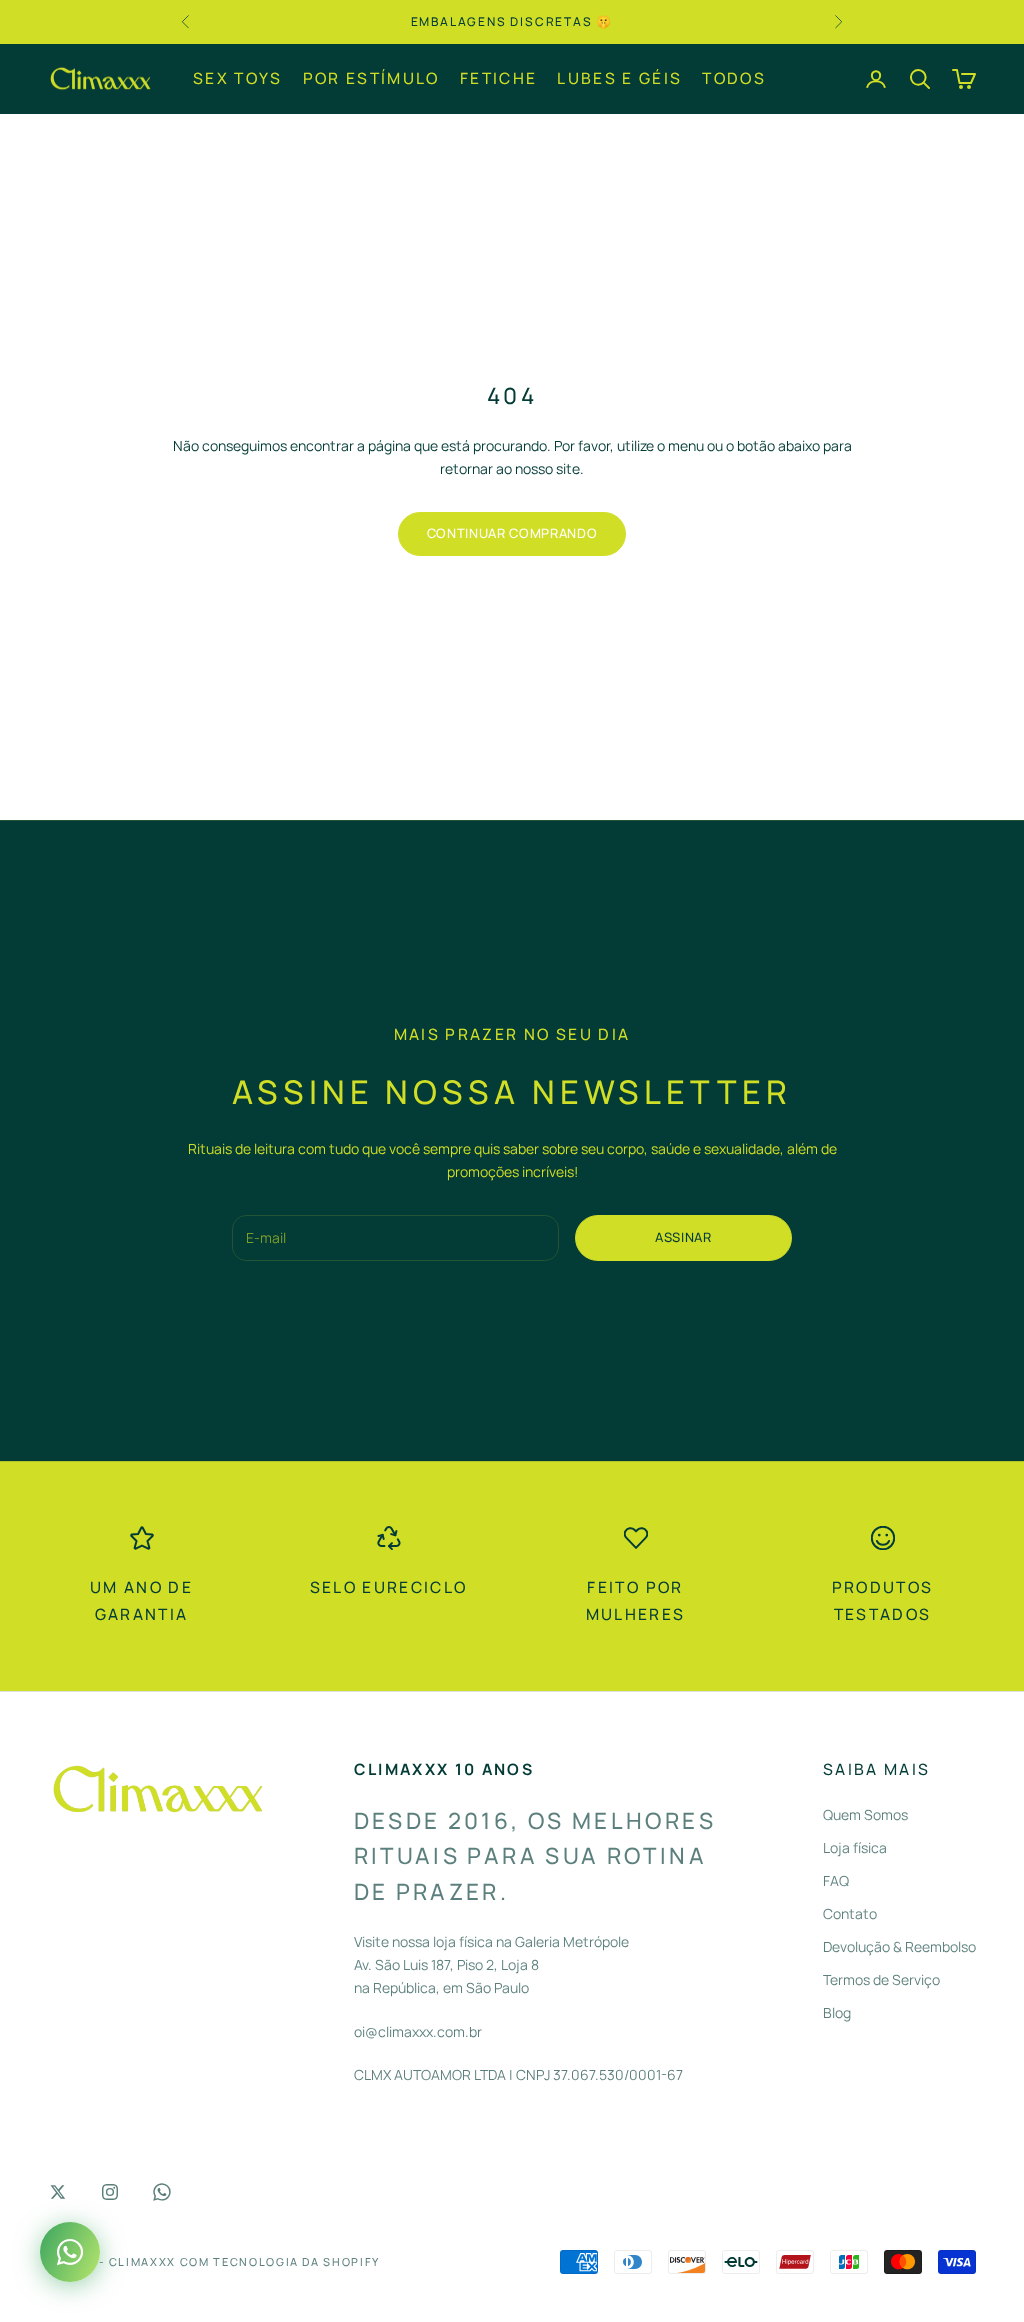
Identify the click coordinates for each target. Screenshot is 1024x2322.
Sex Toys (238, 78)
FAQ (836, 1880)
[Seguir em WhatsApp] (162, 2192)
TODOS (734, 78)
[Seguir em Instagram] (110, 2192)
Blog (837, 2012)
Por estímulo (371, 78)
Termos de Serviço (881, 1979)
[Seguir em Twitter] (58, 2192)
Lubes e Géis (619, 78)
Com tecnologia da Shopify (280, 2261)
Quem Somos (865, 1814)
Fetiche (498, 78)
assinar (683, 1237)
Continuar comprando (512, 533)
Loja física (855, 1847)
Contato (850, 1913)
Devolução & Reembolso (899, 1946)
